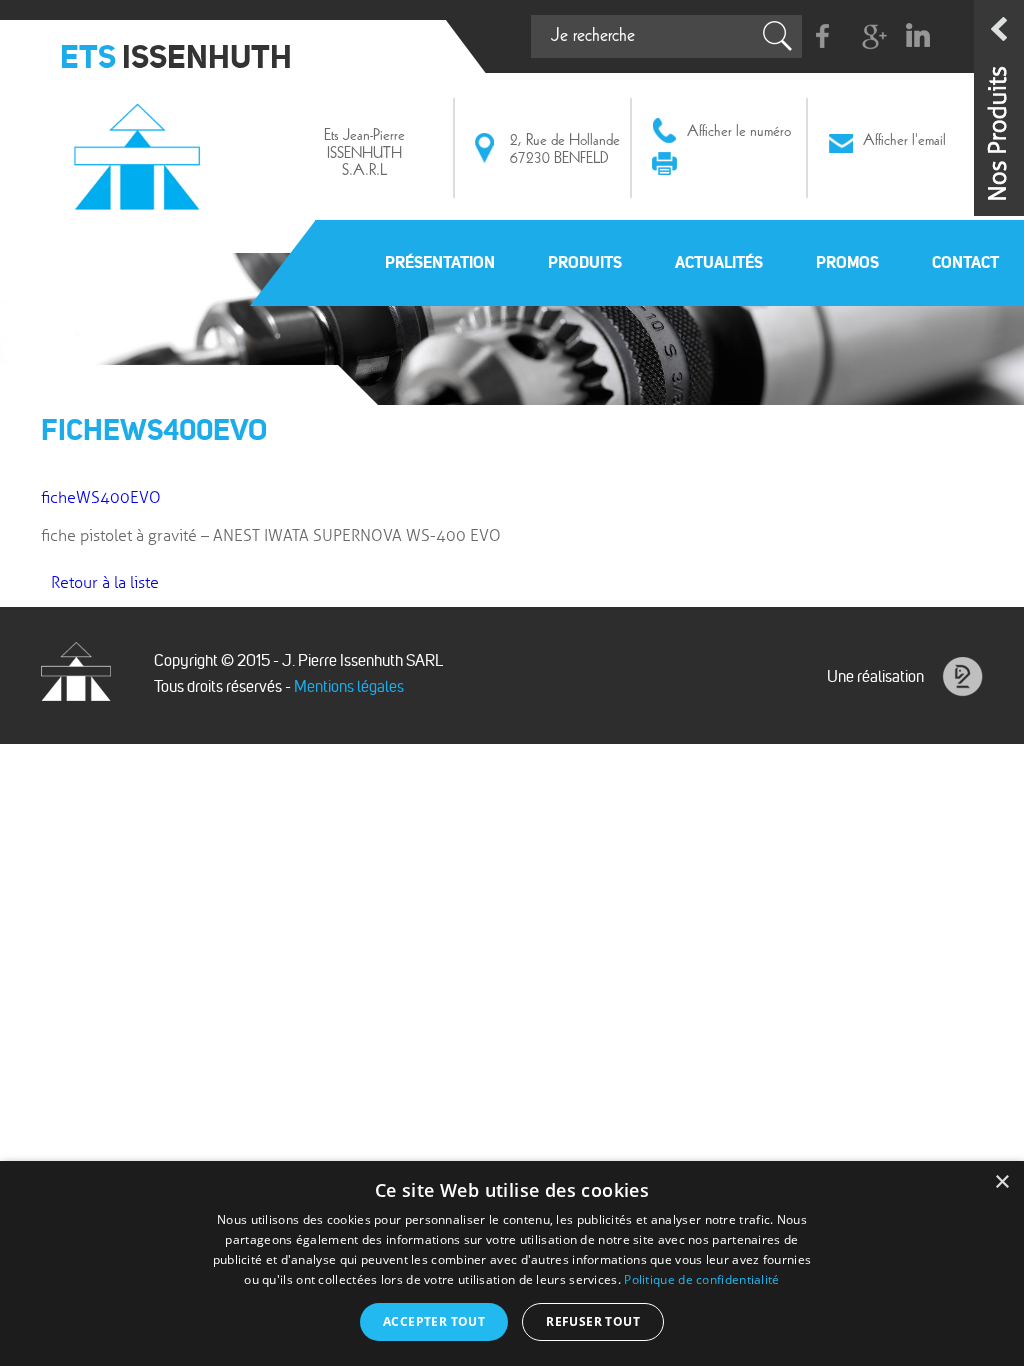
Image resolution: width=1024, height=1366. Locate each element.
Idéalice (962, 677)
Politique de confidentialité (701, 1279)
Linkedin (917, 36)
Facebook (823, 36)
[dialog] (512, 1263)
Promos (847, 262)
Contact (965, 262)
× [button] (1001, 1182)
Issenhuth (141, 153)
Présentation (440, 262)
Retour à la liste (105, 583)
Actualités (719, 262)
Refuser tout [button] (593, 1321)
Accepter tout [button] (434, 1321)
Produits (585, 262)
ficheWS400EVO (101, 498)
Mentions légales (349, 686)
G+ (870, 36)
